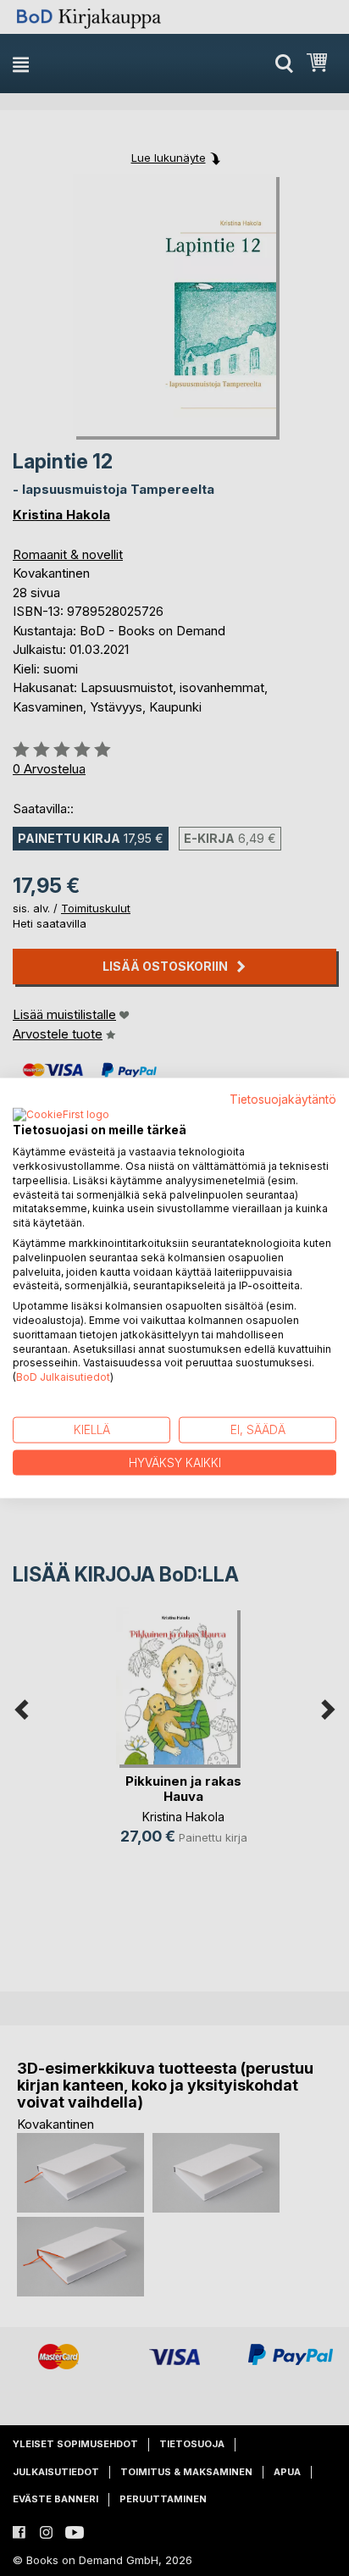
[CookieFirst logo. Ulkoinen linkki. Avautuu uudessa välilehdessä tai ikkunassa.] (61, 1116)
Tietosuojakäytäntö (283, 1099)
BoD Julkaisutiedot (63, 1377)
